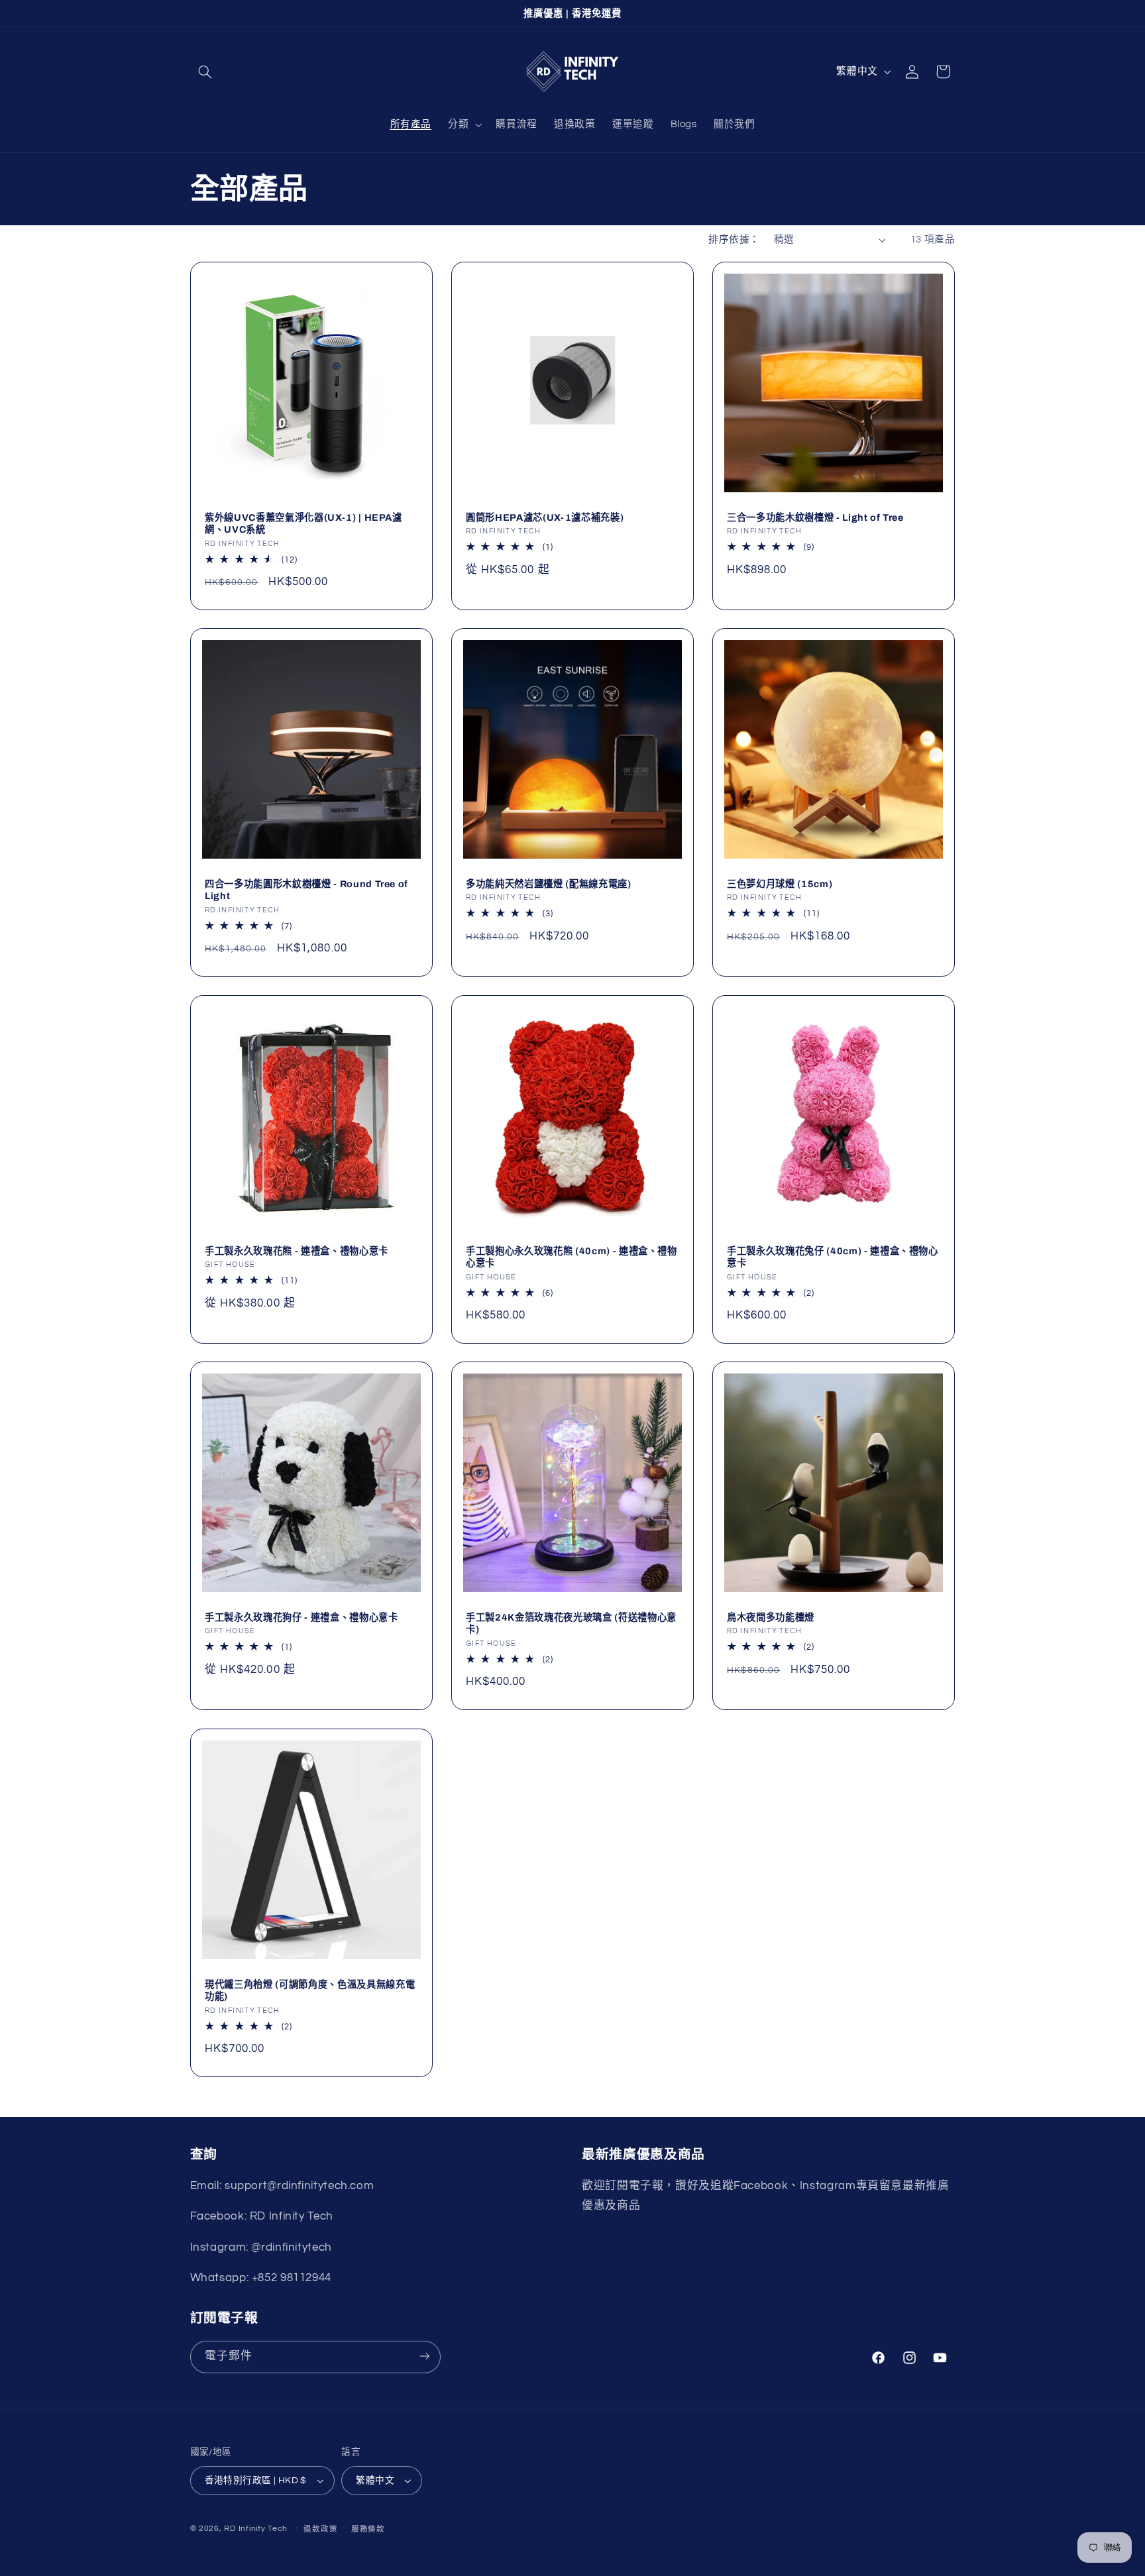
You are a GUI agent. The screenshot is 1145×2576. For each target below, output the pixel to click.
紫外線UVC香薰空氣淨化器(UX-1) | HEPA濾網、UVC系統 (303, 523)
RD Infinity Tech (256, 2529)
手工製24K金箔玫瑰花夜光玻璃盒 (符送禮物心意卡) (571, 1623)
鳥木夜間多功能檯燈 (771, 1617)
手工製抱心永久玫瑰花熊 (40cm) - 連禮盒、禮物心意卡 (572, 1257)
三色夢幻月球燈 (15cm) (780, 884)
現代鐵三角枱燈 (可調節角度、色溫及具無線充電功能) (310, 1990)
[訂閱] (424, 2356)
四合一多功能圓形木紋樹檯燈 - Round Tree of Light (306, 890)
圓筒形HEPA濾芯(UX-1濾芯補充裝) (545, 517)
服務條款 (368, 2529)
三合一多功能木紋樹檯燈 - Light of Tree (815, 517)
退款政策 (320, 2529)
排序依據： (734, 240)
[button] (205, 72)
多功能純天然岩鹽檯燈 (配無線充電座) (549, 884)
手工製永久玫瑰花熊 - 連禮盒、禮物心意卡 (297, 1251)
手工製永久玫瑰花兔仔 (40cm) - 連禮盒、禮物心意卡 (833, 1257)
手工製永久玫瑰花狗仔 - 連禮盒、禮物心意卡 (301, 1617)
